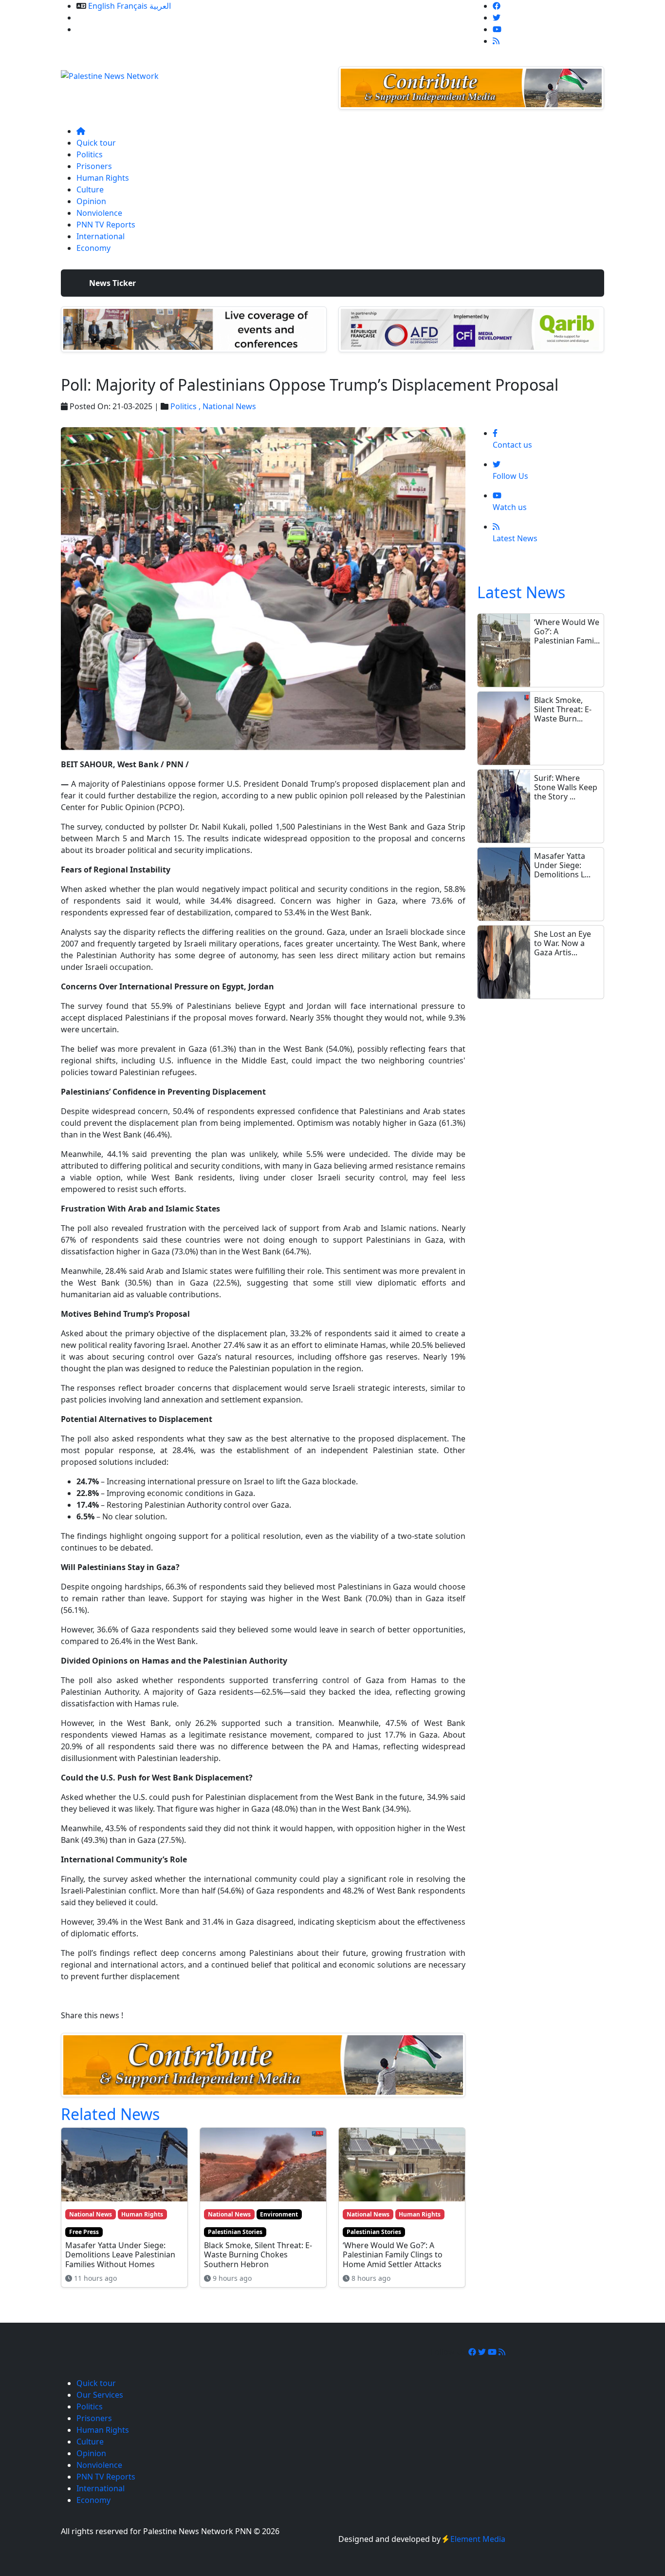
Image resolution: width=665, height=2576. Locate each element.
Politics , (186, 406)
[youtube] (497, 29)
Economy (93, 248)
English (102, 6)
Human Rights (103, 178)
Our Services (100, 18)
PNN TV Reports (106, 225)
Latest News (521, 592)
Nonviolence (99, 213)
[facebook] (497, 6)
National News (229, 406)
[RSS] (496, 41)
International (101, 236)
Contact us (96, 29)
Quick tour (96, 143)
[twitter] (497, 18)
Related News (110, 2114)
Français (132, 6)
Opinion (91, 201)
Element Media (478, 2539)
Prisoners (94, 166)
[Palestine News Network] (110, 73)
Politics (90, 154)
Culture (90, 189)
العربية (160, 6)
